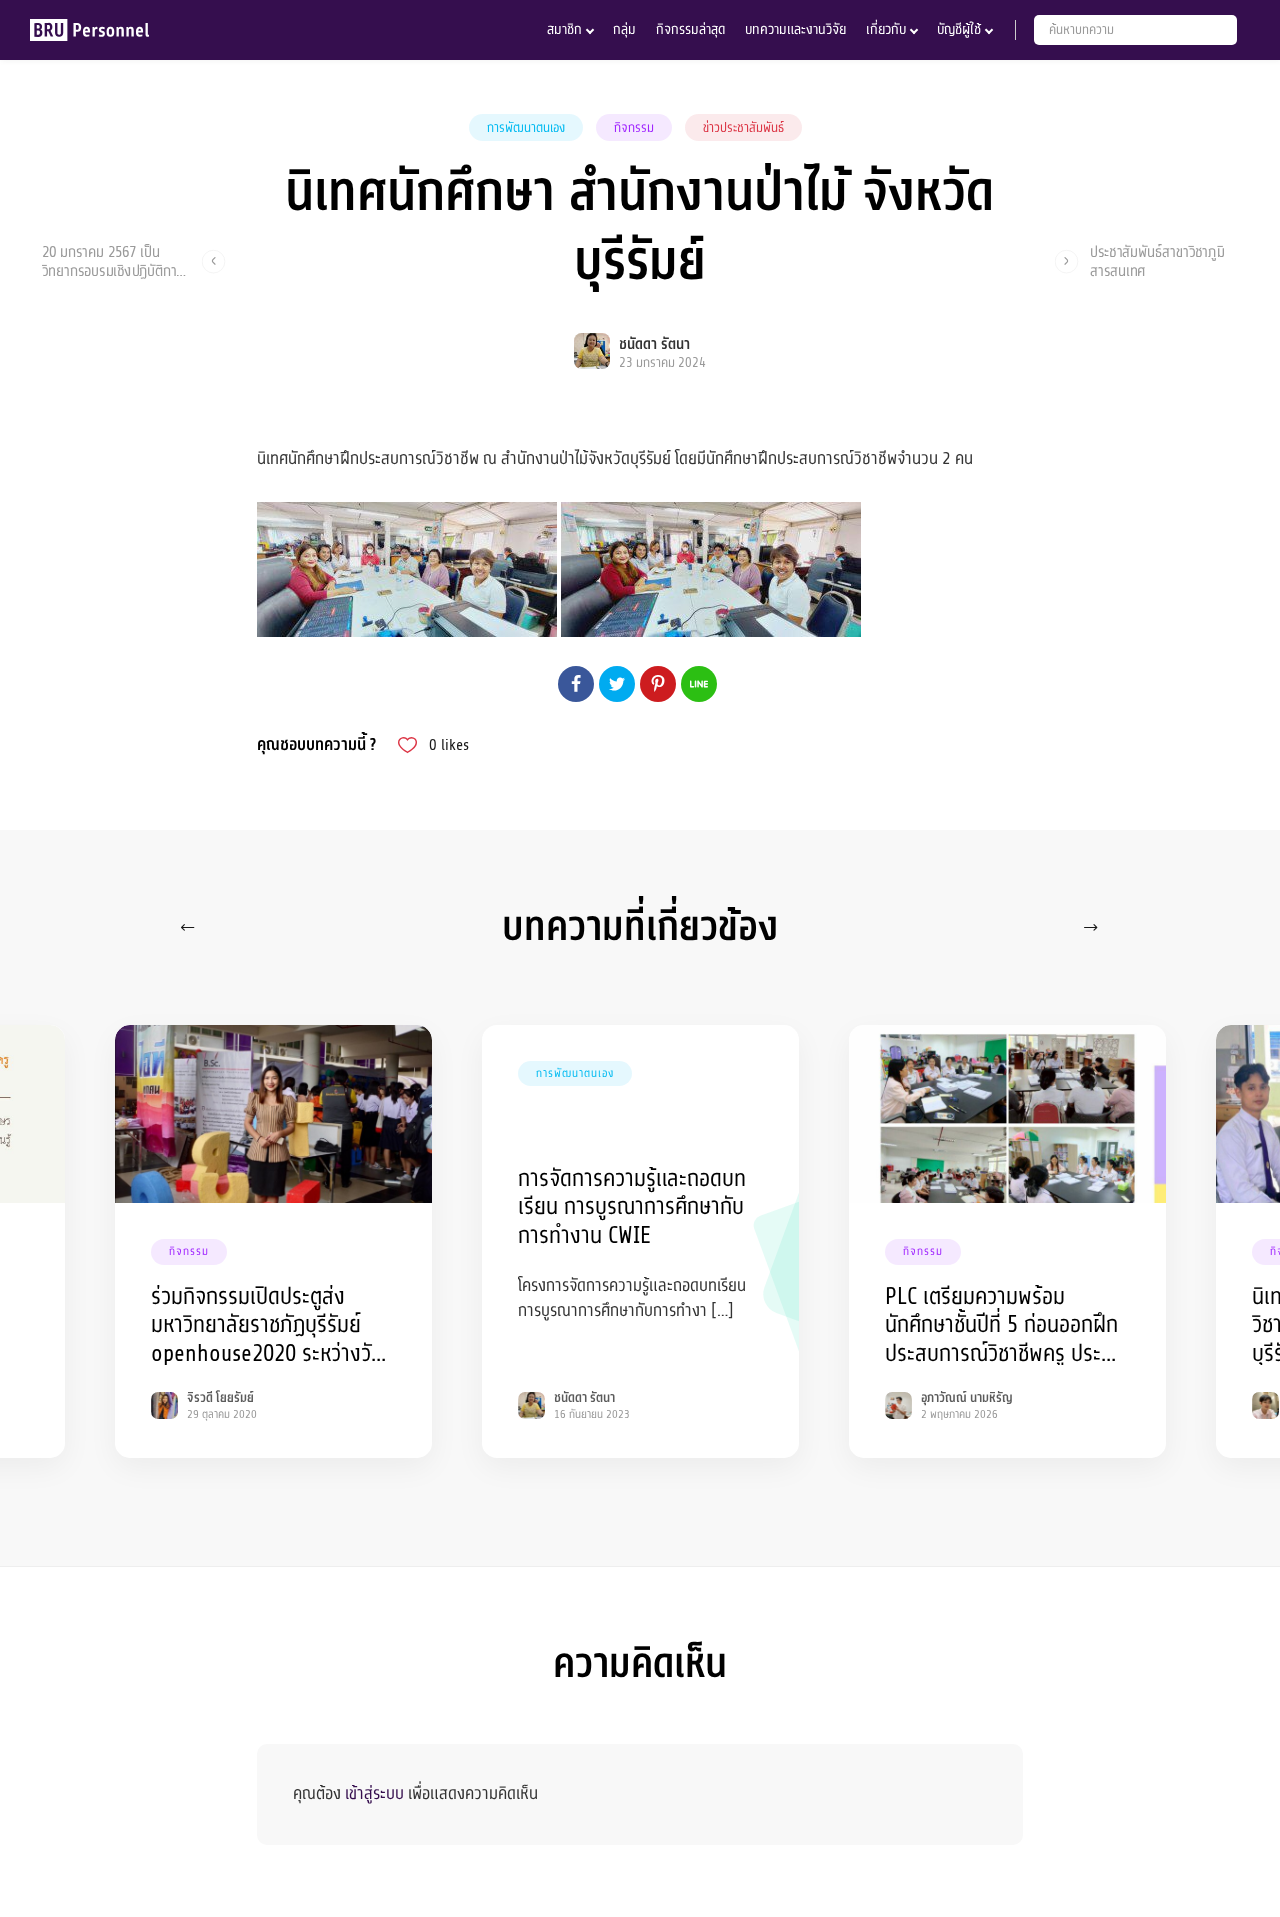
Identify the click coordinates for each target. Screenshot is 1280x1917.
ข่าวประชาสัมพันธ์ (743, 128)
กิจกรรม (634, 128)
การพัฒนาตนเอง (526, 128)
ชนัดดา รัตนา (654, 344)
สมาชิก (564, 29)
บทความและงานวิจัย (795, 29)
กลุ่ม (624, 29)
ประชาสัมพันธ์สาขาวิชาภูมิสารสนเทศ (1157, 261)
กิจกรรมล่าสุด (690, 29)
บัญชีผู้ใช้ (959, 29)
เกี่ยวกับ (886, 29)
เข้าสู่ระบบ (374, 1793)
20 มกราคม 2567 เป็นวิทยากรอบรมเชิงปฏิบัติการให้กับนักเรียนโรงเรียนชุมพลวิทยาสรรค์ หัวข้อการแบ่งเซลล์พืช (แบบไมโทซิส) (114, 261)
